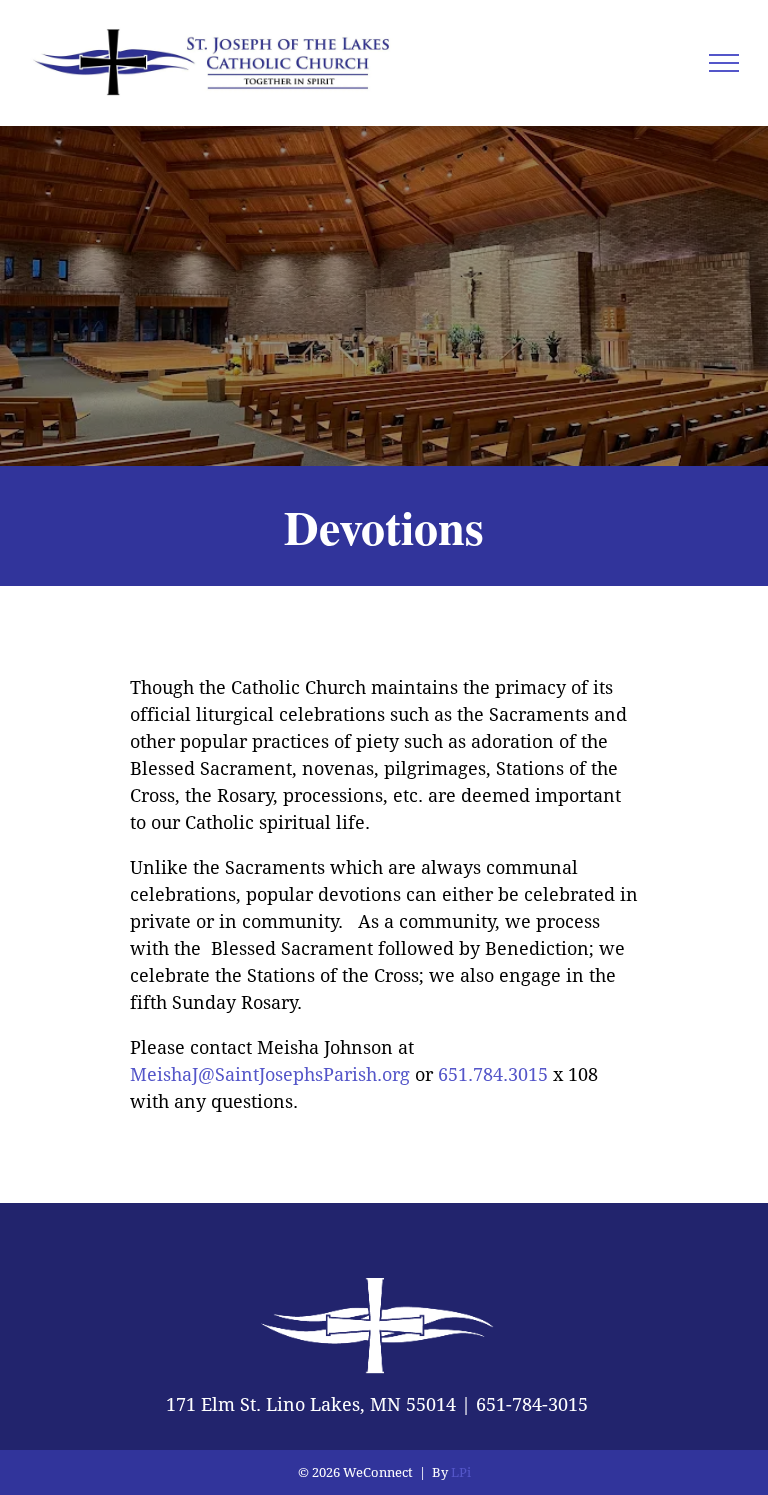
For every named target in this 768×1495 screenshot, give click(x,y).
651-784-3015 (532, 1404)
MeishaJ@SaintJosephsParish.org (270, 1074)
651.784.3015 (493, 1074)
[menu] (724, 63)
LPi (461, 1472)
